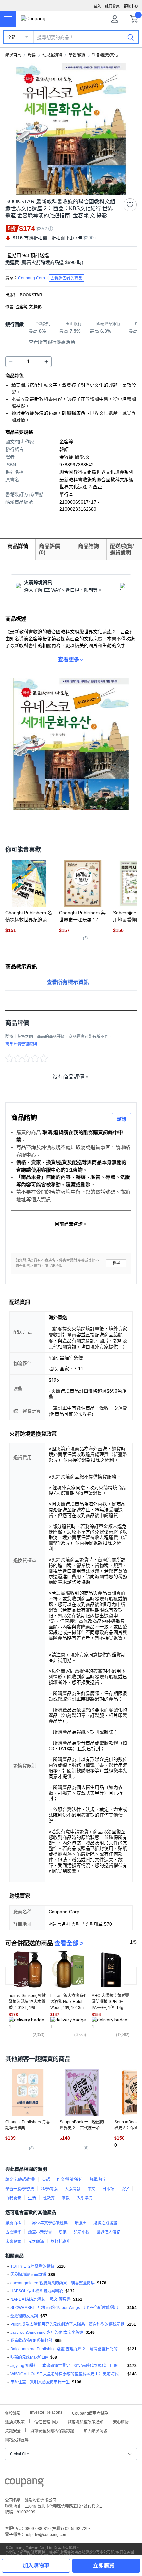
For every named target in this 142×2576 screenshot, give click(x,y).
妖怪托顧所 (61, 2242)
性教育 (49, 2198)
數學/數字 (98, 2180)
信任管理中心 (46, 2421)
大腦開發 (73, 2189)
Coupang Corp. (50, 278)
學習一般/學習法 (20, 2189)
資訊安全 (13, 2430)
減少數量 (46, 362)
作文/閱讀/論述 (70, 2180)
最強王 (81, 2223)
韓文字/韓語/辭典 (20, 2180)
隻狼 (63, 2232)
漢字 (125, 2189)
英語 (46, 2180)
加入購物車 (36, 2566)
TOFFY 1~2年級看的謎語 (32, 2266)
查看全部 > (69, 1943)
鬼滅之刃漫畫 (105, 2223)
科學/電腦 (49, 2189)
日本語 (108, 2189)
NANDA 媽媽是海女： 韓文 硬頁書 (40, 2299)
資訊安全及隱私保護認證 (52, 2430)
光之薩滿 (36, 2242)
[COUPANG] (24, 2484)
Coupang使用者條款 (90, 2412)
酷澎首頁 (13, 55)
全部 (11, 37)
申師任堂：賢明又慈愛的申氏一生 (40, 2382)
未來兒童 (13, 2242)
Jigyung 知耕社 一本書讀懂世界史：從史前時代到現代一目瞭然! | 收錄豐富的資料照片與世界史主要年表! (68, 2366)
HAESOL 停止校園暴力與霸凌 (37, 2291)
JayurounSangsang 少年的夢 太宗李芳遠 (47, 2332)
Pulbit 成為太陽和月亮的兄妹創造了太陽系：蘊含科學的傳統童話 (67, 2324)
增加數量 (11, 362)
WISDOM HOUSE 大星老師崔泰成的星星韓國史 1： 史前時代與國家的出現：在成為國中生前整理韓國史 (68, 2374)
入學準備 (85, 2198)
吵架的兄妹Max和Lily (29, 2357)
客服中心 (131, 6)
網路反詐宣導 (17, 2439)
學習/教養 (77, 55)
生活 (32, 2198)
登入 (97, 6)
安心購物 (121, 2421)
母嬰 (32, 55)
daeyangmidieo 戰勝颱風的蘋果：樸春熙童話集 (53, 2283)
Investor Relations (46, 2412)
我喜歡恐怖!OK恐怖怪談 (31, 2341)
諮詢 (122, 1119)
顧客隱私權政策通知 (86, 2421)
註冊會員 (112, 6)
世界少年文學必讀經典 (48, 2223)
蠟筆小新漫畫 (40, 2232)
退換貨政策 (15, 2421)
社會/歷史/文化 (105, 55)
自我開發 (13, 2198)
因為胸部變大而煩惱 (28, 2275)
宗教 (66, 2198)
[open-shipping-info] (69, 263)
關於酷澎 (13, 2412)
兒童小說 (82, 2232)
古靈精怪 (13, 2232)
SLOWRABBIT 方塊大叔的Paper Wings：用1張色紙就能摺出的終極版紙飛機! (68, 2308)
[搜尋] (131, 37)
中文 (91, 2189)
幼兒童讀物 (52, 55)
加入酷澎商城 (95, 2430)
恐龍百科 (13, 2223)
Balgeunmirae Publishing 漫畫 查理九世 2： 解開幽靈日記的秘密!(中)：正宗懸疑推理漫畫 (68, 2349)
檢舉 (116, 1263)
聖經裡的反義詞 (24, 2316)
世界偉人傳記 (108, 2232)
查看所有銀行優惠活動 (52, 342)
